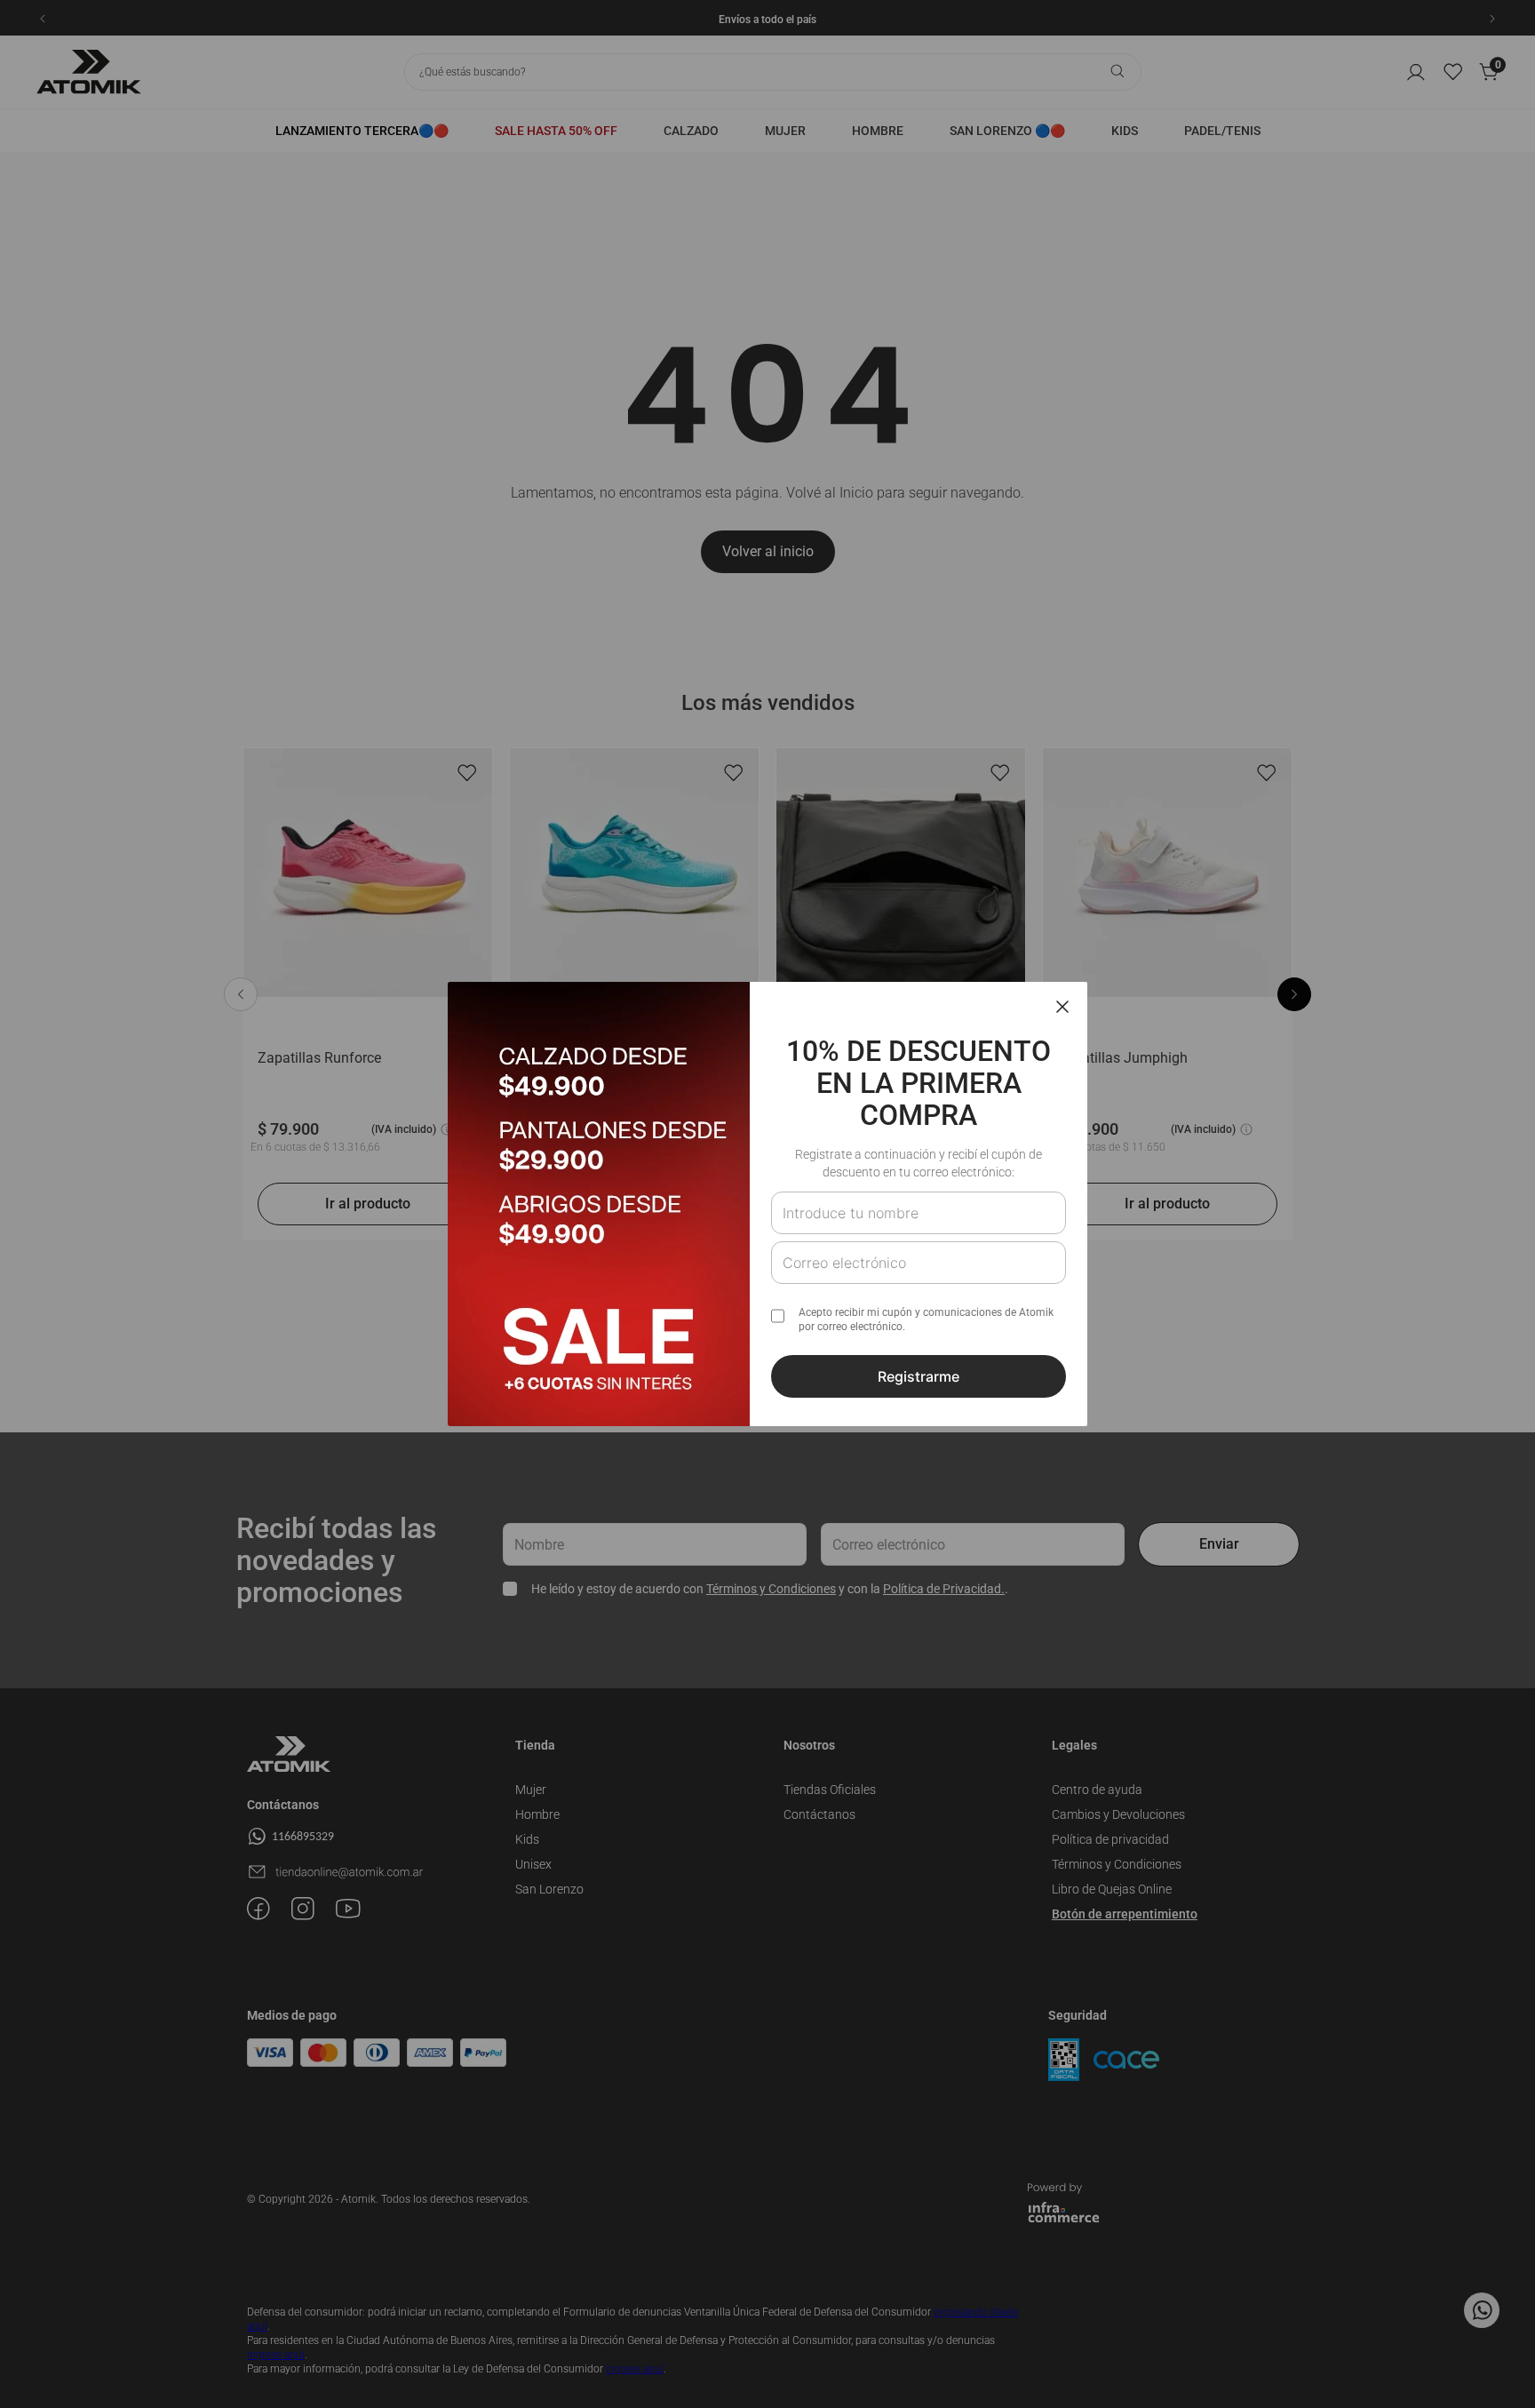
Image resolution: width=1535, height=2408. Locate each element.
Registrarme (919, 1376)
